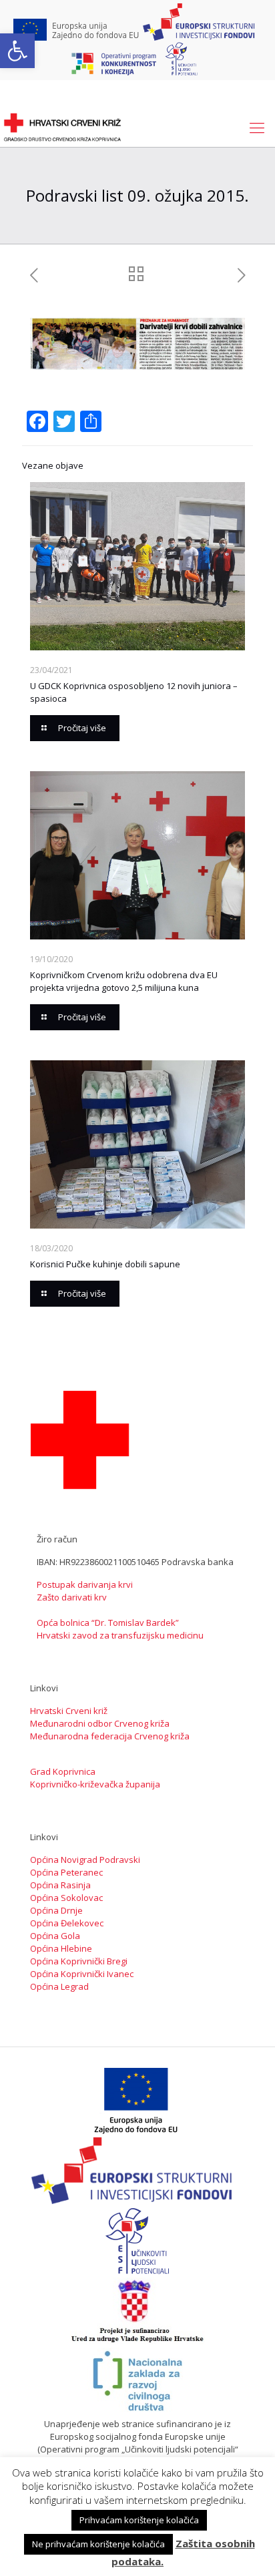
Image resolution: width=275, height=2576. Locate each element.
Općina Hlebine (61, 1948)
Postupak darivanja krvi (85, 1584)
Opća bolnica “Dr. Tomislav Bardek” (108, 1623)
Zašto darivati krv (72, 1597)
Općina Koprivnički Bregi (79, 1961)
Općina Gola (55, 1936)
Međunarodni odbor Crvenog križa (100, 1723)
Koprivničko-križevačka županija (95, 1784)
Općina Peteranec (66, 1872)
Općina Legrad (59, 1986)
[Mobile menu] (257, 127)
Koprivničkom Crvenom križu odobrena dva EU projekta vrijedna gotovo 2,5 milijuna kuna (124, 981)
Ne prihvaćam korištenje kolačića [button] (98, 2544)
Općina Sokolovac (66, 1898)
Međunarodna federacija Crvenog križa (110, 1736)
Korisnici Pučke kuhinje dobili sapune (105, 1264)
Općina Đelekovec (67, 1923)
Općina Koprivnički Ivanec (82, 1974)
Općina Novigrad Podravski (85, 1860)
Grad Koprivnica (63, 1771)
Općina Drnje (56, 1910)
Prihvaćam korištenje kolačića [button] (139, 2520)
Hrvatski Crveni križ (69, 1711)
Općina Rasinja (60, 1885)
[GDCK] (62, 127)
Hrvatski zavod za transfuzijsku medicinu (120, 1635)
